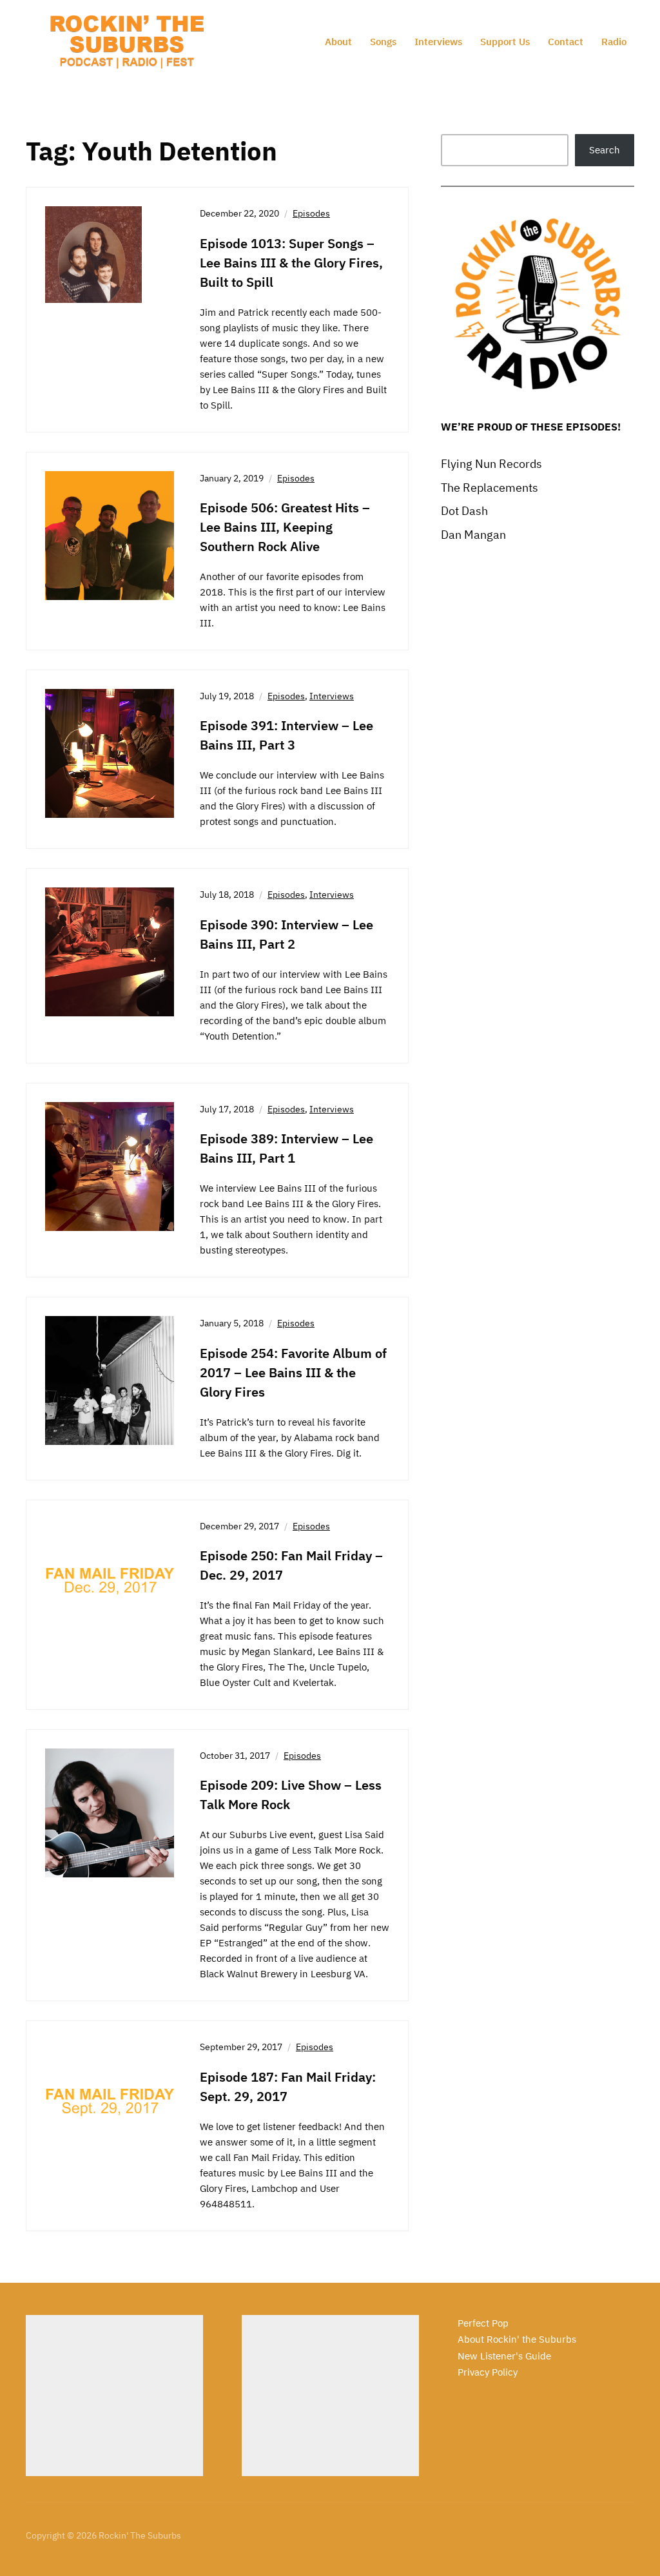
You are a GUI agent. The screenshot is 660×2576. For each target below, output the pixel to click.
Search (605, 150)
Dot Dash (464, 511)
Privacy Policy (488, 2372)
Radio (614, 42)
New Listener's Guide (504, 2356)
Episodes (311, 213)
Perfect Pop (483, 2323)
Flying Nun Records (491, 464)
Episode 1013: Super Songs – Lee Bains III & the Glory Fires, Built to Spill (291, 263)
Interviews (438, 42)
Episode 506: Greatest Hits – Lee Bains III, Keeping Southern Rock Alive (285, 527)
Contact (566, 42)
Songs (383, 42)
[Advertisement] (114, 2396)
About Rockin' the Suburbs (517, 2339)
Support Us (505, 42)
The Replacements (490, 488)
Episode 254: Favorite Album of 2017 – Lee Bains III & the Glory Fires (293, 1372)
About (338, 42)
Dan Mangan (473, 535)
